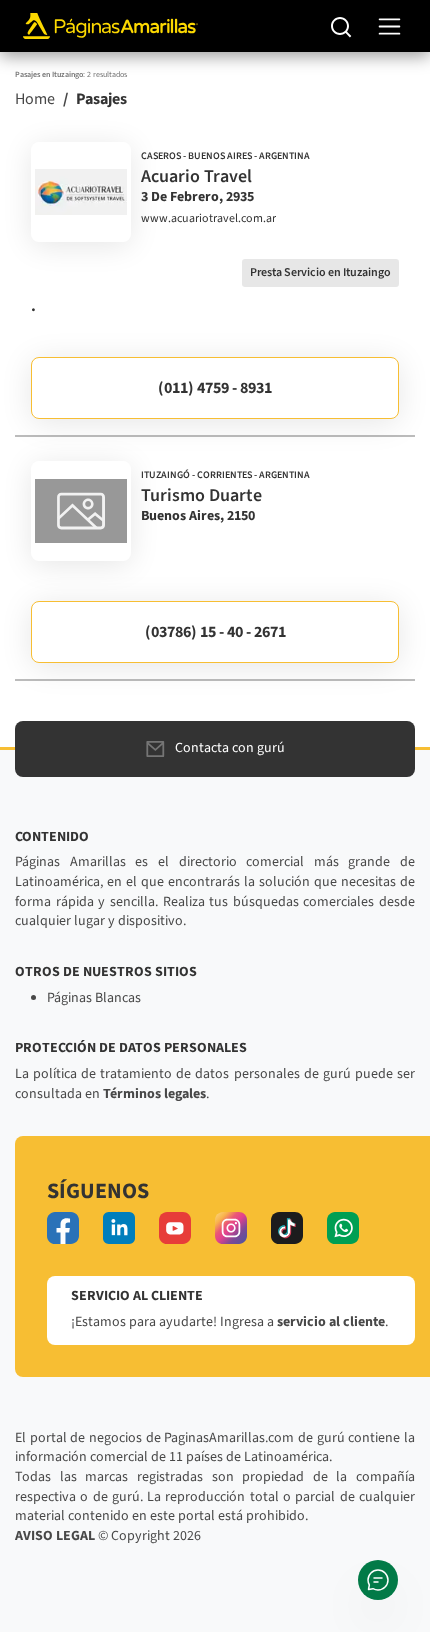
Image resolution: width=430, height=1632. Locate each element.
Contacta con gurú (230, 748)
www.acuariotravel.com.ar (208, 219)
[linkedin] (119, 1228)
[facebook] (63, 1228)
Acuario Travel (196, 176)
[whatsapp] (343, 1228)
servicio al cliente (331, 1322)
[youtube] (175, 1228)
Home (35, 99)
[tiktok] (287, 1228)
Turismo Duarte (201, 495)
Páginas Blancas (94, 998)
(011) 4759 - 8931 (215, 388)
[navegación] (389, 26)
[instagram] (231, 1228)
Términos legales (154, 1094)
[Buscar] (341, 26)
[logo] (81, 192)
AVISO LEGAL (55, 1536)
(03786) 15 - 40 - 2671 (215, 632)
